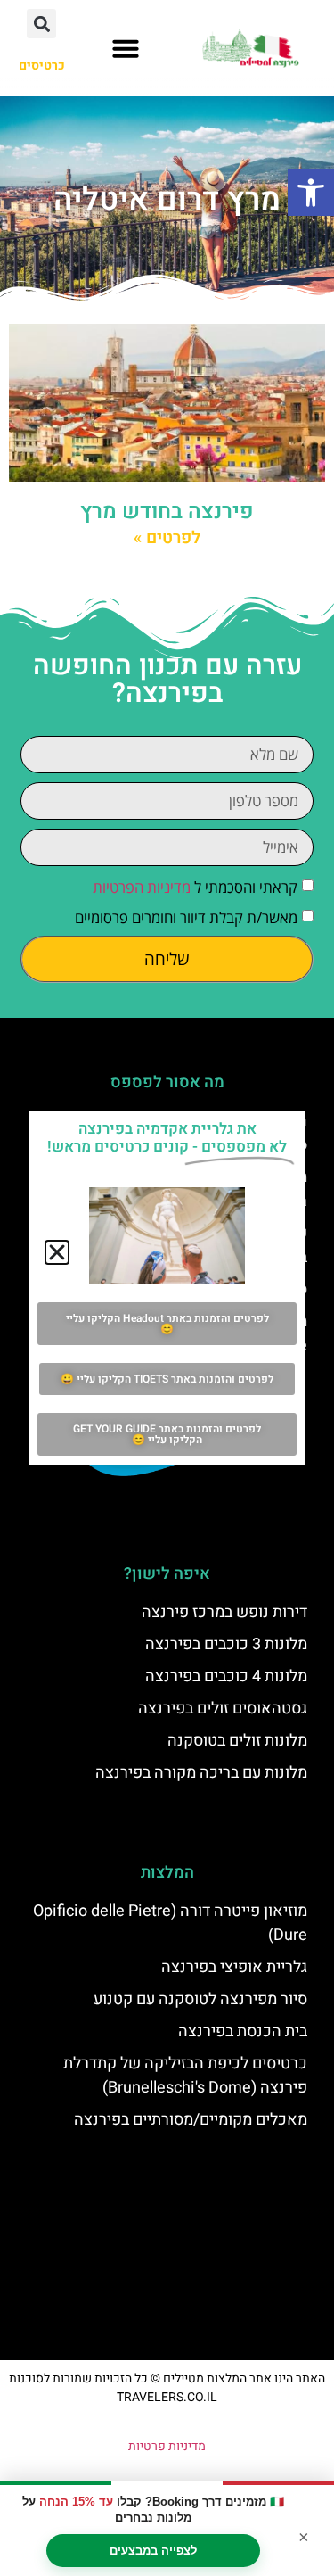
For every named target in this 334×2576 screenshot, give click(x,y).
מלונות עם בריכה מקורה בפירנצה (201, 1773)
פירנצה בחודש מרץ (167, 512)
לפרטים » (167, 538)
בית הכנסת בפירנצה (243, 2031)
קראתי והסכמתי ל (195, 887)
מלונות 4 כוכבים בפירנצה (226, 1676)
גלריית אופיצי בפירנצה (234, 1967)
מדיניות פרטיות (167, 2446)
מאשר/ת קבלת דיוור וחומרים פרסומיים (186, 917)
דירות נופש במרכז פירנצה (224, 1612)
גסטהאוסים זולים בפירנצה (223, 1709)
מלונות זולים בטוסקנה (237, 1741)
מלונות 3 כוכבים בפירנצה (226, 1644)
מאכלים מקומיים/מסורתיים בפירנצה (191, 2120)
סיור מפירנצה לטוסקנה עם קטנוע (200, 1999)
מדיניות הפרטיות (142, 887)
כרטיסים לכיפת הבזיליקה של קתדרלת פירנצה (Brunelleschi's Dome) (185, 2076)
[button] (311, 193)
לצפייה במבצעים (153, 2551)
